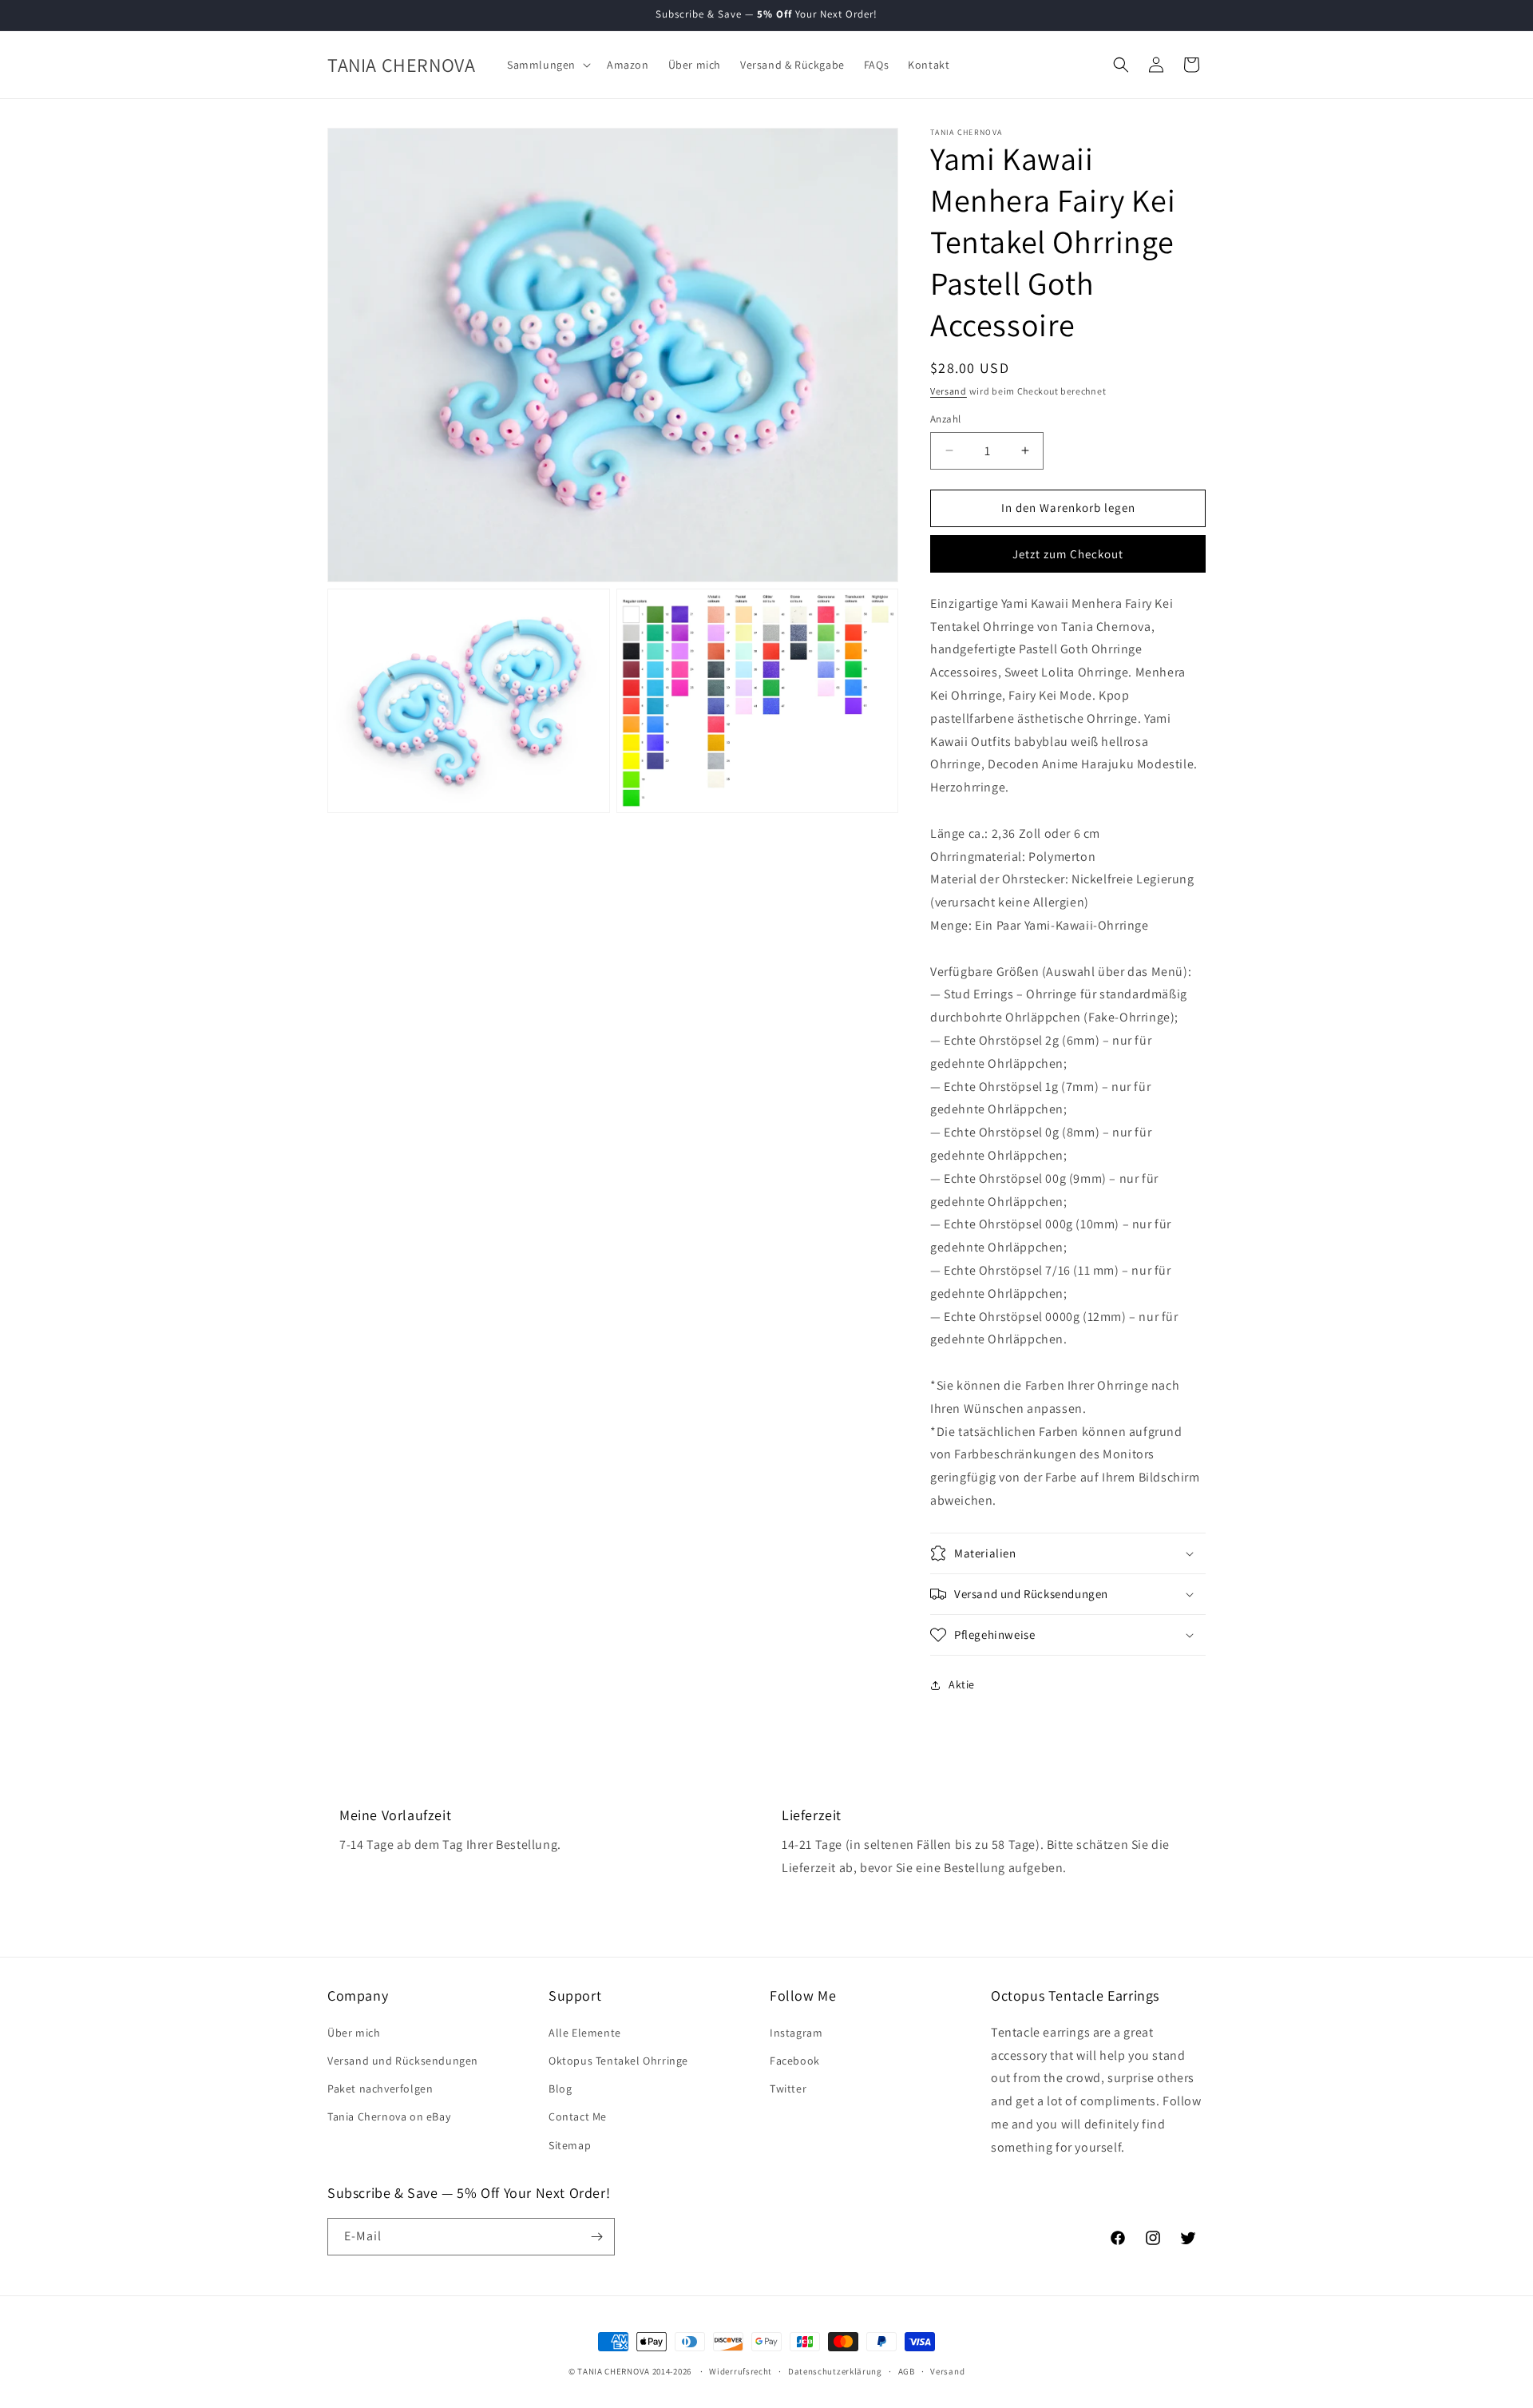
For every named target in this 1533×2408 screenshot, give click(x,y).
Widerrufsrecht (741, 2371)
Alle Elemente (585, 2033)
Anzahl (945, 419)
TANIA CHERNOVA (614, 2371)
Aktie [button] (962, 1684)
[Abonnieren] (596, 2237)
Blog (560, 2089)
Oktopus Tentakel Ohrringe (618, 2061)
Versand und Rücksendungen (403, 2061)
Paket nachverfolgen (380, 2089)
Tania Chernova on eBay (389, 2116)
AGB (907, 2371)
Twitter (788, 2089)
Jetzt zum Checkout (1068, 554)
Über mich (354, 2033)
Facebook (795, 2061)
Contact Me (578, 2116)
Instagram (796, 2033)
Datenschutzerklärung (835, 2371)
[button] (547, 65)
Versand (949, 391)
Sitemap (570, 2145)
